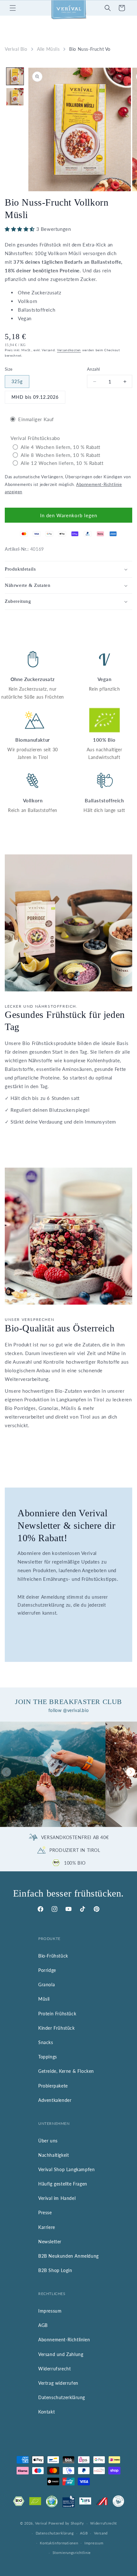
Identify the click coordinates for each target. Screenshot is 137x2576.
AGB (43, 2325)
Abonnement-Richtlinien (64, 2340)
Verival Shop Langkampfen (66, 2169)
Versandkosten (69, 350)
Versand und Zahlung (61, 2354)
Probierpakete (53, 2086)
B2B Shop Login (55, 2270)
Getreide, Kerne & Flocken (66, 2071)
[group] (53, 1774)
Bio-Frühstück (53, 1956)
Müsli (44, 1999)
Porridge (47, 1970)
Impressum (50, 2311)
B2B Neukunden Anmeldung (68, 2256)
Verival (41, 2523)
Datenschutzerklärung (62, 2397)
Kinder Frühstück (57, 2028)
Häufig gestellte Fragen (63, 2184)
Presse (45, 2212)
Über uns (48, 2141)
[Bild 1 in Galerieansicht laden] (15, 76)
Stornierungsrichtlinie (72, 2553)
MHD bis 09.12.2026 (35, 397)
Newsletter (50, 2242)
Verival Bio (16, 49)
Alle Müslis (48, 49)
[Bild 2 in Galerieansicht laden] (15, 97)
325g (17, 381)
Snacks (46, 2042)
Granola (47, 1985)
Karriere (47, 2227)
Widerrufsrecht (54, 2369)
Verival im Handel (57, 2198)
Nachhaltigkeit (54, 2155)
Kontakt (47, 2412)
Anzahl (93, 369)
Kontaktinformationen (59, 2543)
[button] (13, 8)
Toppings (48, 2057)
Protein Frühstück (57, 2014)
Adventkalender (55, 2100)
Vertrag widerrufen (58, 2383)
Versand (101, 2533)
